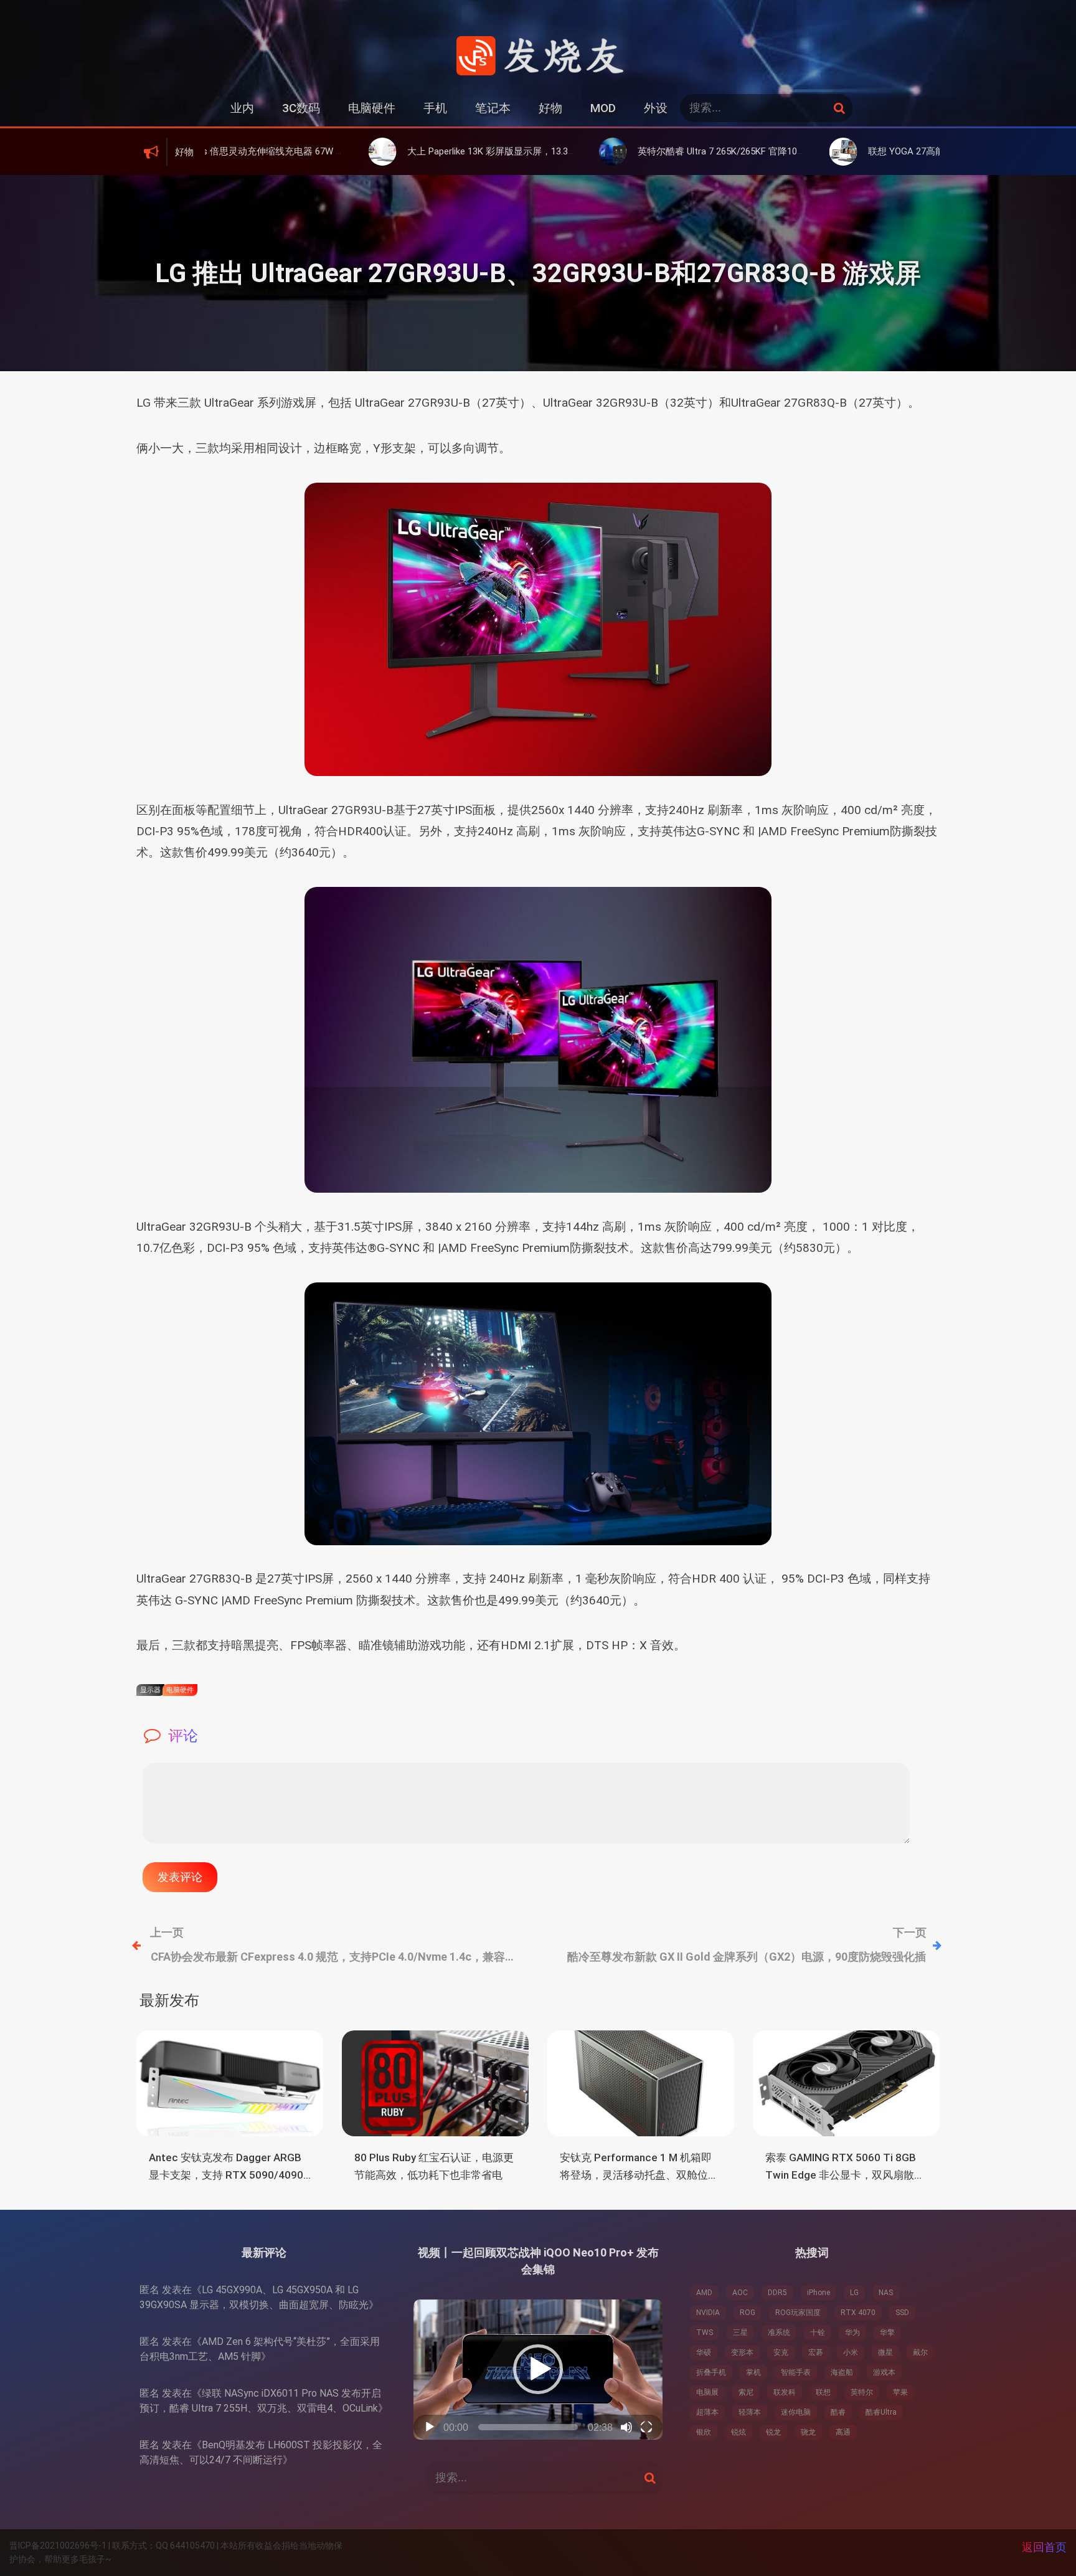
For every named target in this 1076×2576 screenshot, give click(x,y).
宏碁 (816, 2352)
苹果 (900, 2392)
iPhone (819, 2293)
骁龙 (808, 2432)
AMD (704, 2293)
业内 (242, 108)
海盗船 (842, 2372)
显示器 (150, 1690)
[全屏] (646, 2427)
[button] (538, 2369)
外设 (656, 108)
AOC (740, 2293)
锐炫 (739, 2432)
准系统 (779, 2332)
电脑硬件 (372, 108)
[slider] (528, 2427)
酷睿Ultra (881, 2412)
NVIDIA (708, 2313)
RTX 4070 (858, 2313)
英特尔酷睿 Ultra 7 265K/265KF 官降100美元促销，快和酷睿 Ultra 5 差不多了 (687, 151)
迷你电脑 (796, 2412)
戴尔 (920, 2352)
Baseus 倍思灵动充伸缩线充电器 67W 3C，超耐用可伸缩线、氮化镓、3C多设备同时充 (247, 151)
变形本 (742, 2352)
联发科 (785, 2392)
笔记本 (493, 108)
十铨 (818, 2332)
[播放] (430, 2427)
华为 (852, 2332)
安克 (781, 2352)
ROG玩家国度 (798, 2313)
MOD (603, 108)
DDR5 (777, 2293)
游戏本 (884, 2372)
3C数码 (301, 108)
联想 (823, 2392)
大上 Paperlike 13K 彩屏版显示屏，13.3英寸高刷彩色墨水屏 (420, 151)
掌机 (753, 2372)
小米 (851, 2352)
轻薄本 (750, 2412)
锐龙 (773, 2432)
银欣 (704, 2432)
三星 (740, 2332)
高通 (843, 2432)
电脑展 (707, 2392)
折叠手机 (711, 2372)
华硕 (704, 2352)
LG (854, 2293)
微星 (885, 2352)
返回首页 (1044, 2547)
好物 (550, 108)
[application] (538, 2370)
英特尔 (862, 2392)
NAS (886, 2293)
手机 (435, 108)
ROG (748, 2313)
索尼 (746, 2392)
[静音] (626, 2427)
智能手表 (796, 2372)
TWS (705, 2332)
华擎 (887, 2332)
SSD (902, 2313)
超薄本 (707, 2412)
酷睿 (838, 2412)
